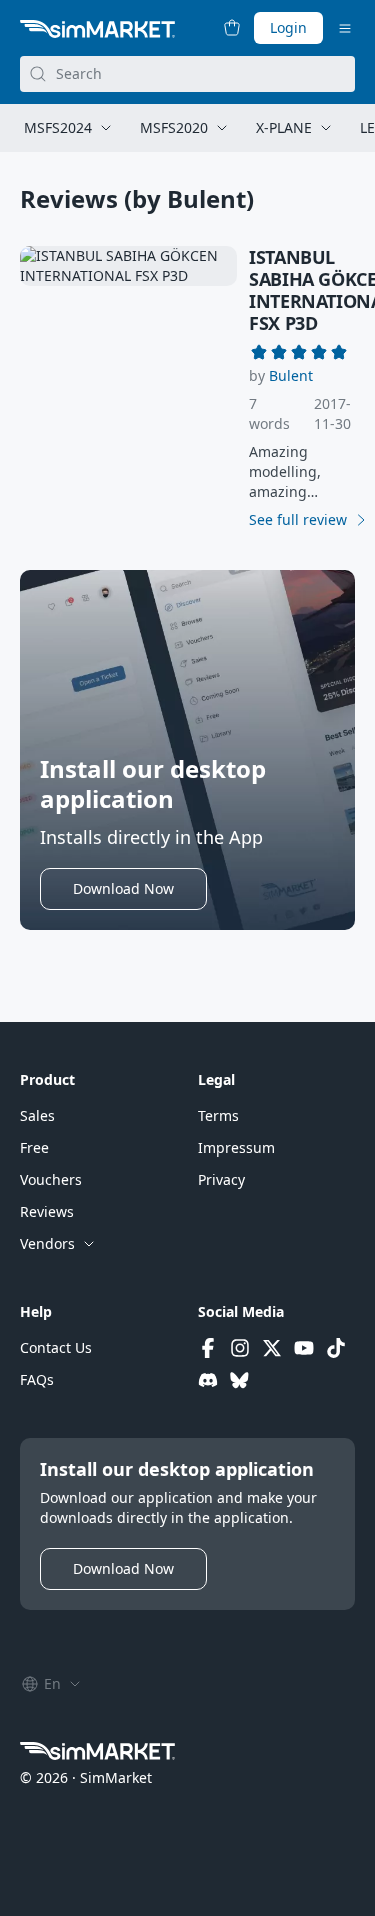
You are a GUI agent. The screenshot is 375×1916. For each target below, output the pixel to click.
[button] (291, 376)
